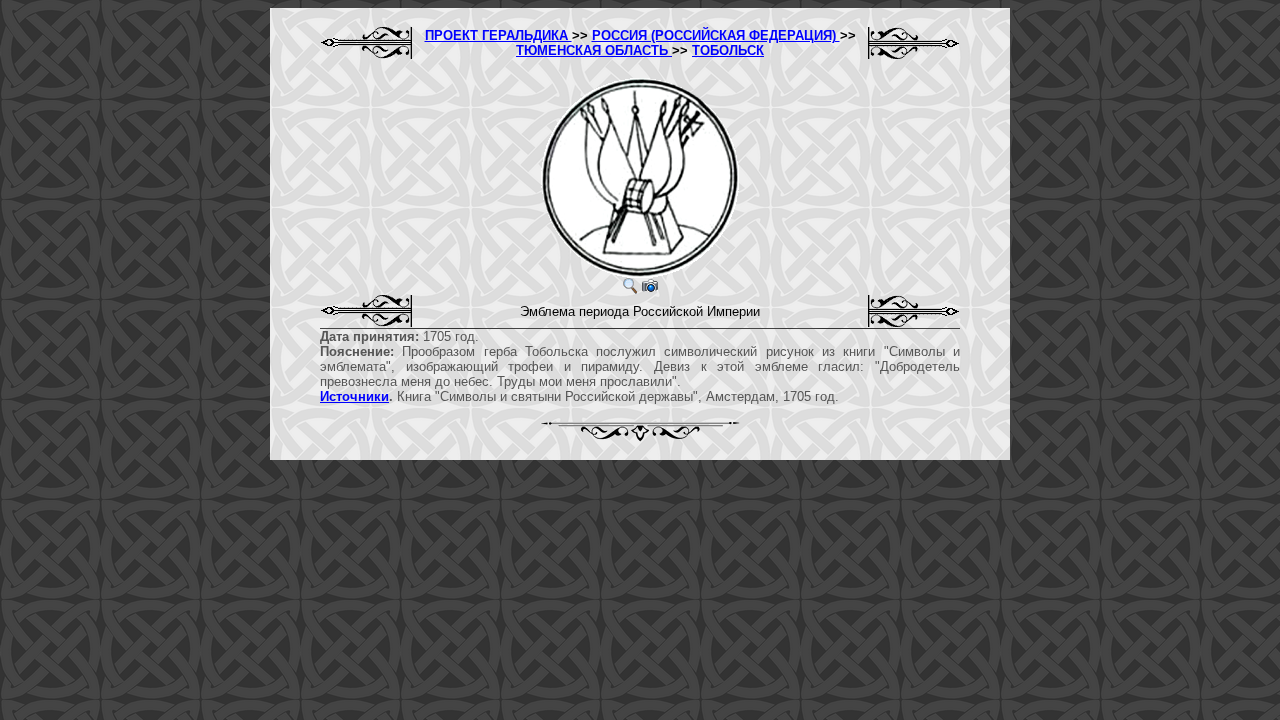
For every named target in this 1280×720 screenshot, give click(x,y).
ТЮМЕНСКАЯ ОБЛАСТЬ (594, 50)
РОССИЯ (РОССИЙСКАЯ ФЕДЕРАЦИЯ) (716, 35)
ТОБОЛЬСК (728, 50)
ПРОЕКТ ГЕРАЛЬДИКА (498, 35)
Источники (354, 396)
